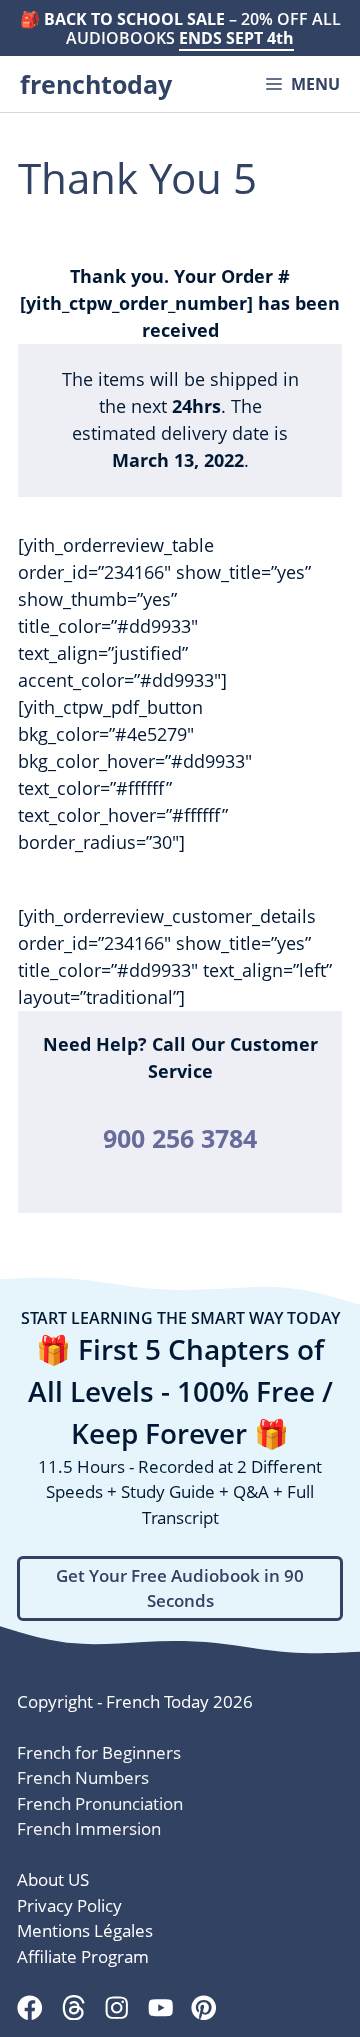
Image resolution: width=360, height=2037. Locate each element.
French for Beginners (99, 1752)
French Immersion (89, 1828)
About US (53, 1879)
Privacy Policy (69, 1905)
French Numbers (83, 1777)
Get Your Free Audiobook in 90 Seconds (180, 1588)
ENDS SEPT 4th (236, 38)
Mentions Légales (85, 1930)
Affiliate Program (83, 1956)
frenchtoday (96, 84)
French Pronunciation (100, 1803)
